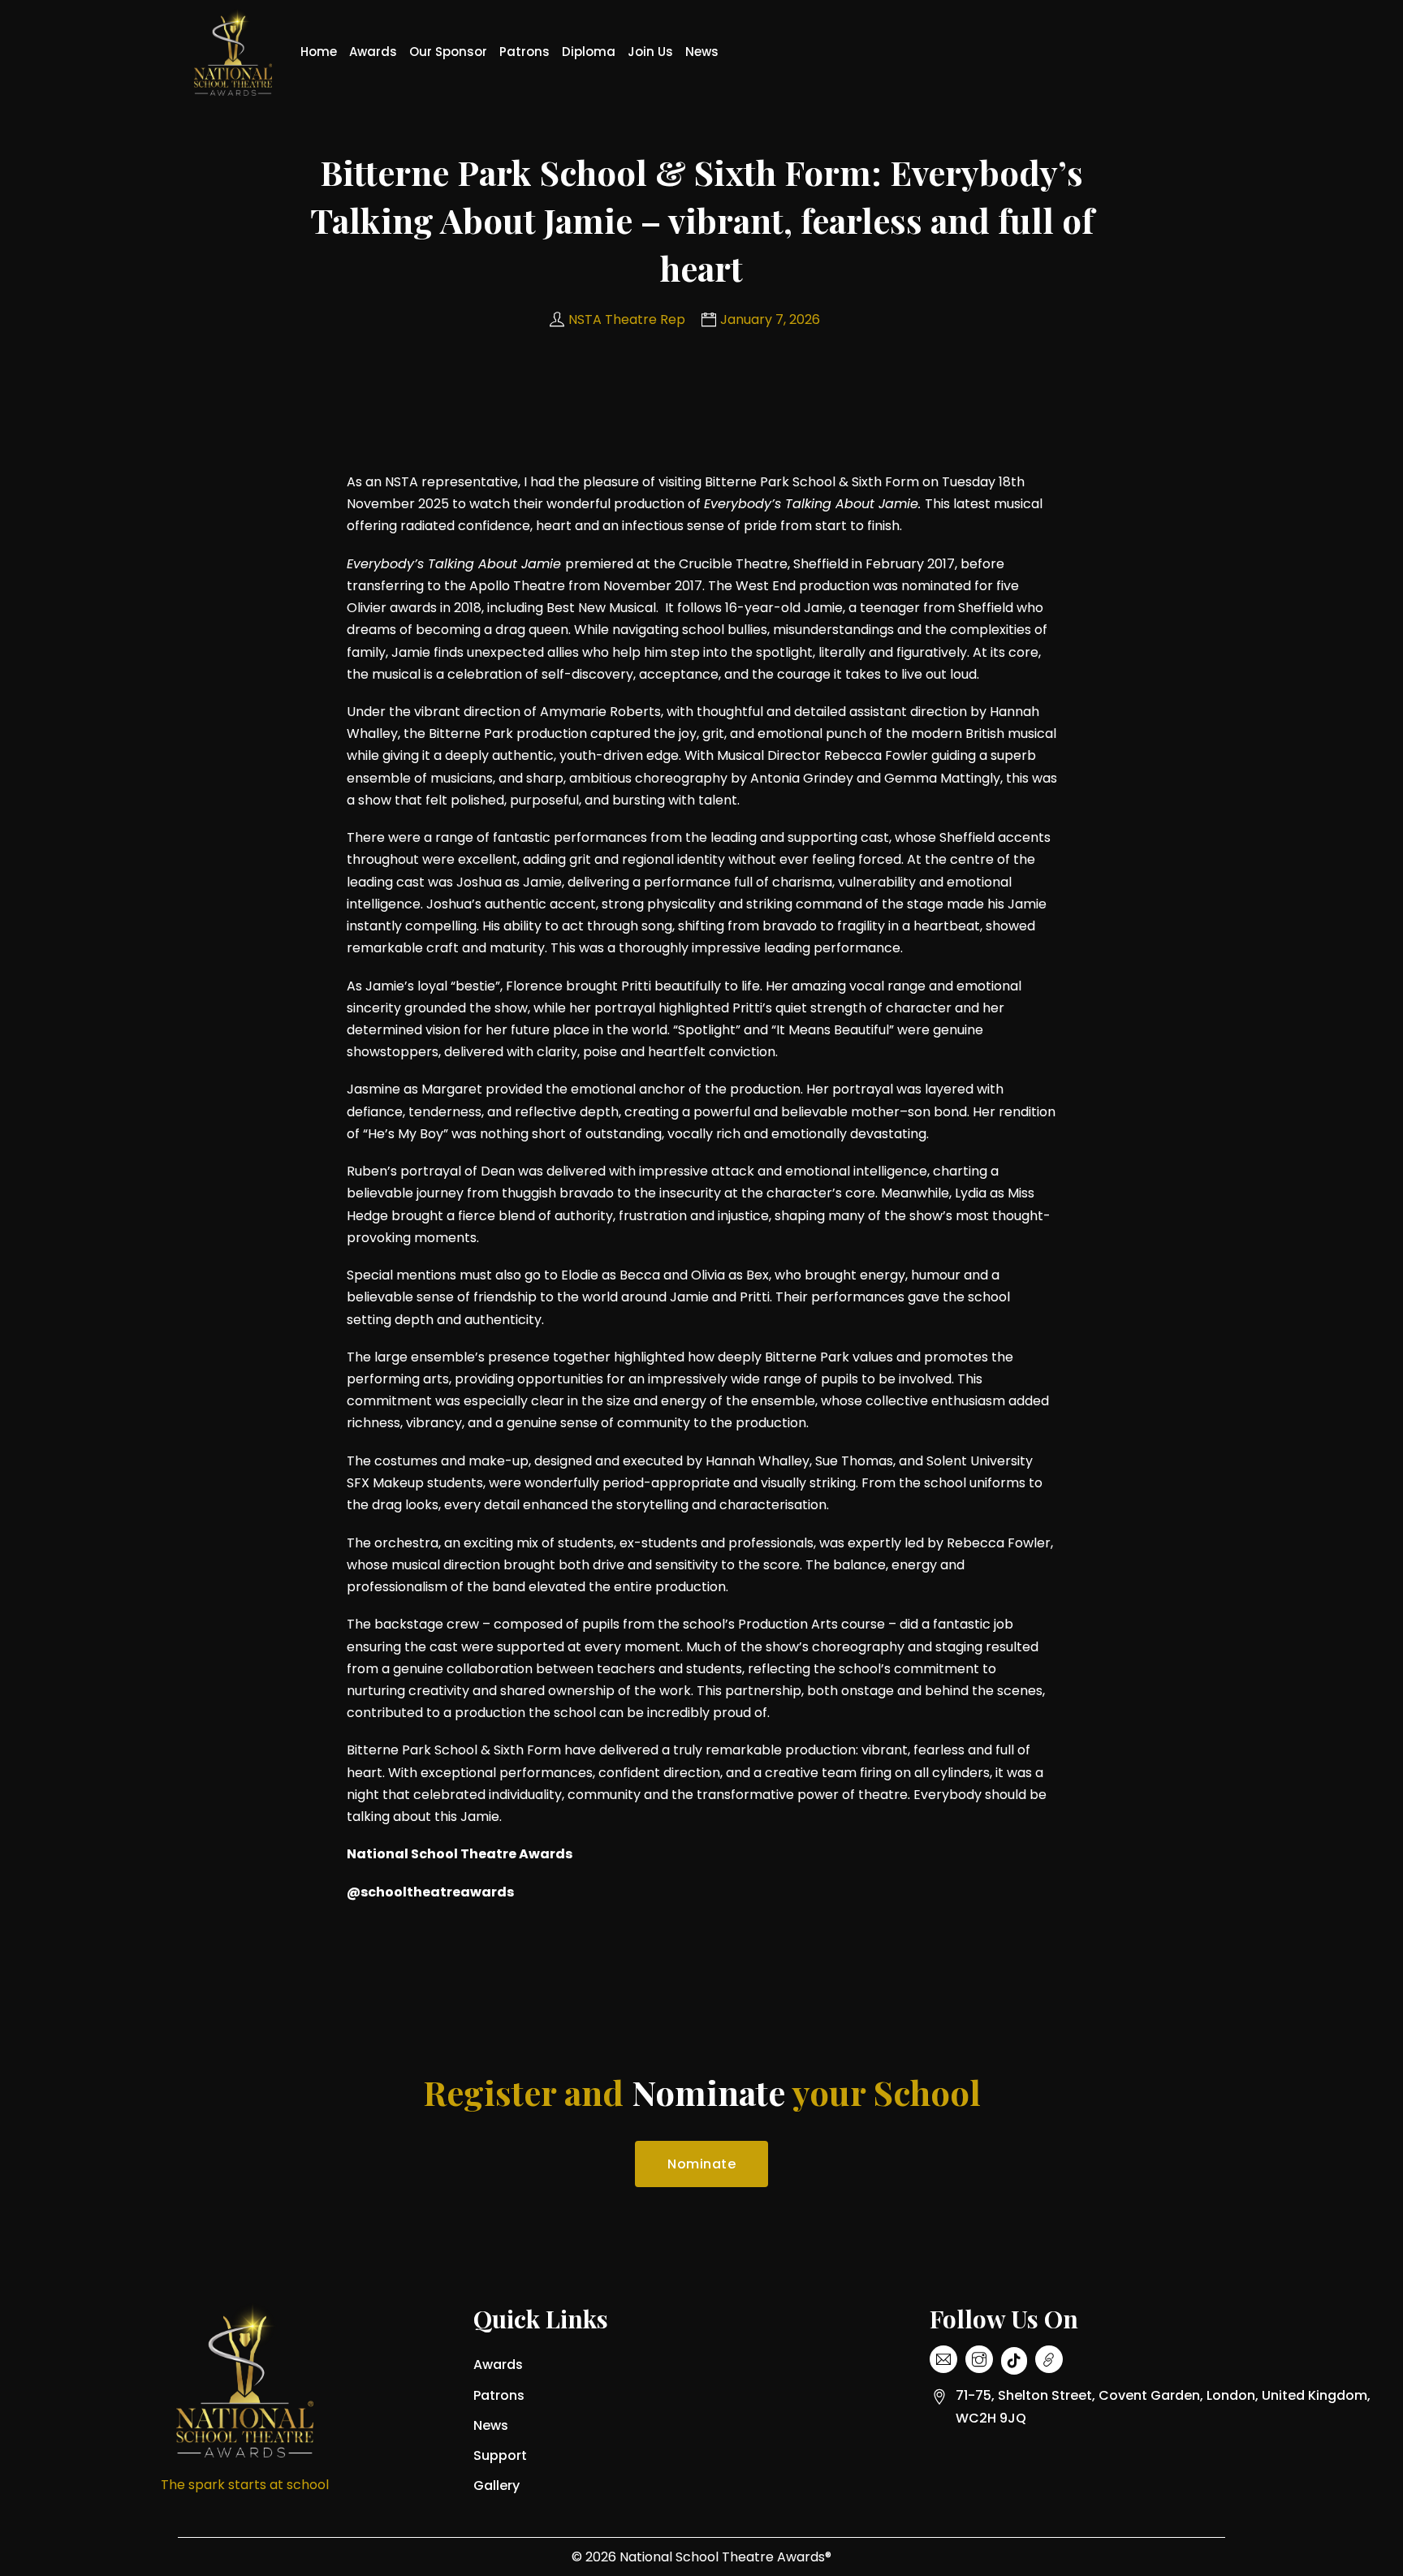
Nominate (701, 2164)
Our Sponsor (448, 52)
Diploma (589, 52)
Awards (373, 52)
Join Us (650, 52)
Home (319, 52)
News (702, 52)
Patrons (525, 52)
